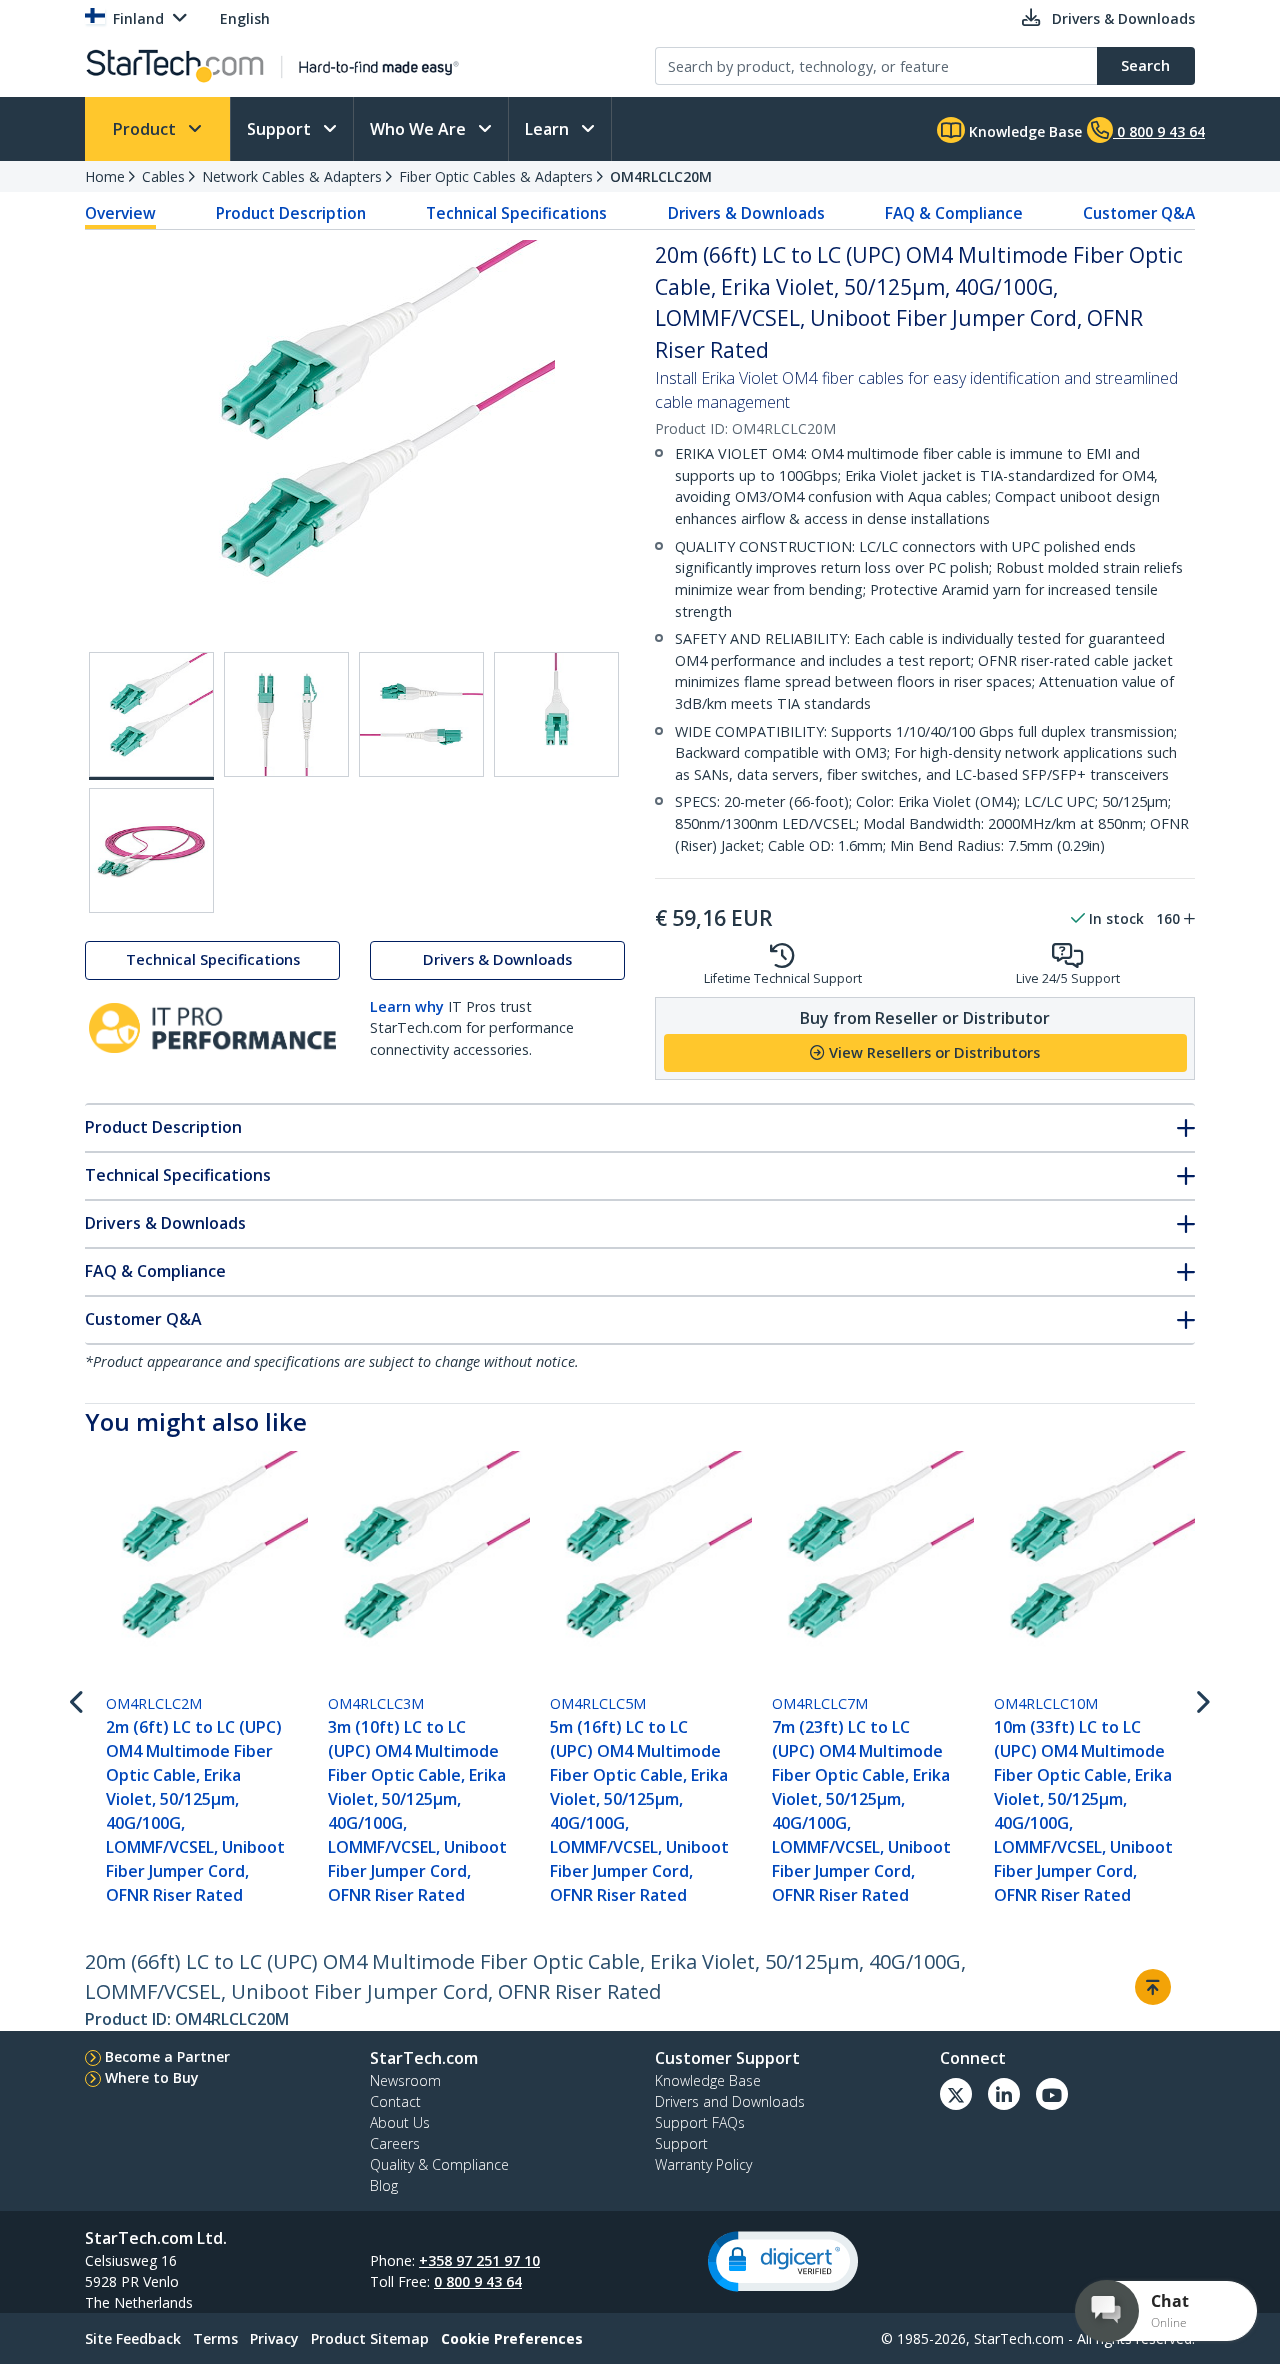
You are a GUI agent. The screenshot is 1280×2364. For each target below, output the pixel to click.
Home (105, 176)
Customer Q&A (1139, 213)
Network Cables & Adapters (292, 176)
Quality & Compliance (439, 2164)
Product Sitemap (370, 2338)
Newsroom (405, 2080)
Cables (163, 176)
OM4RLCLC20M (661, 176)
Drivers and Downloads (730, 2101)
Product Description (291, 213)
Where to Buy (152, 2077)
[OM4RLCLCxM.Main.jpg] (151, 716)
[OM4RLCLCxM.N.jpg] (151, 850)
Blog (384, 2185)
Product (146, 129)
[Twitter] (956, 2094)
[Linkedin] (1004, 2094)
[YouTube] (1052, 2094)
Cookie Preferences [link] (512, 2338)
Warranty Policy (703, 2164)
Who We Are (420, 129)
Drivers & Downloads (746, 213)
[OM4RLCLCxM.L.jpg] (421, 714)
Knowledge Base (1023, 131)
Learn (549, 129)
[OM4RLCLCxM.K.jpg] (286, 714)
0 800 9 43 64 (478, 2281)
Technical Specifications (516, 213)
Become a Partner (167, 2056)
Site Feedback (133, 2338)
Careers (395, 2143)
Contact (395, 2101)
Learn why (407, 1006)
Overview (120, 213)
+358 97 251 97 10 (479, 2260)
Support (281, 129)
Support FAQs (700, 2122)
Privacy (274, 2338)
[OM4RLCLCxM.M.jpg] (556, 714)
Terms (215, 2338)
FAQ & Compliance (954, 213)
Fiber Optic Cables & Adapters (496, 176)
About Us (400, 2122)
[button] (783, 2261)
